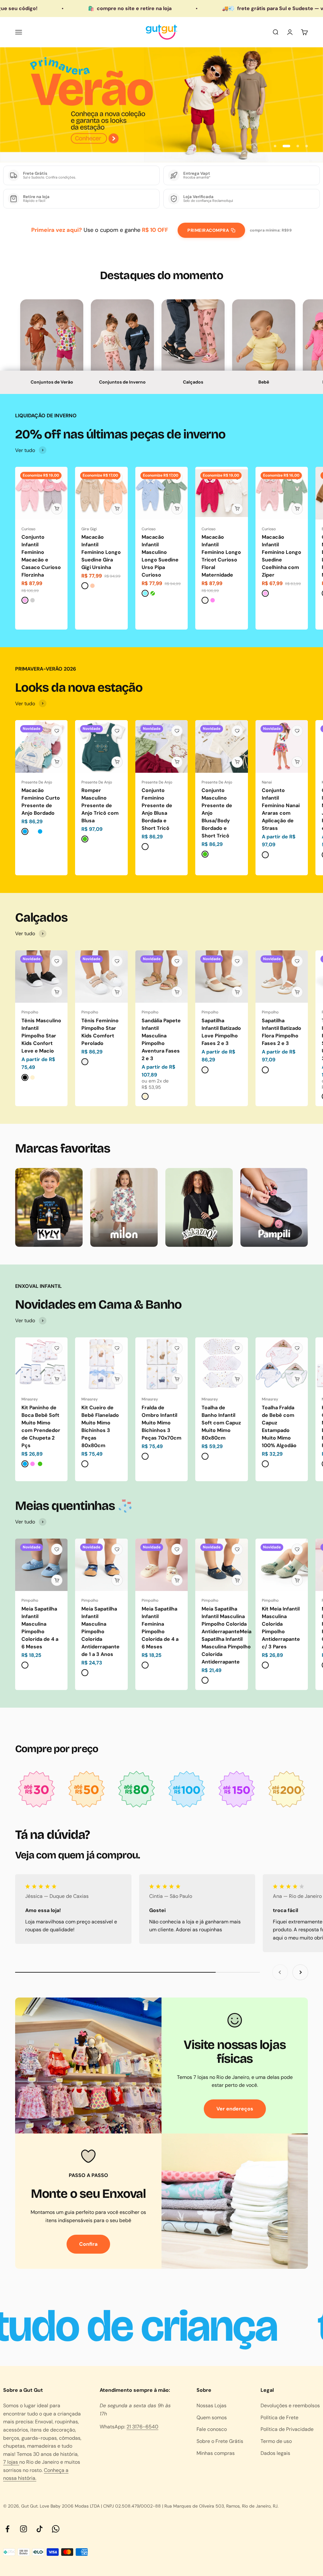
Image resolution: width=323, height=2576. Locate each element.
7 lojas (11, 2462)
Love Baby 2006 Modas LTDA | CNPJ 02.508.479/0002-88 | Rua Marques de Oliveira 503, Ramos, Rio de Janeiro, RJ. (159, 2506)
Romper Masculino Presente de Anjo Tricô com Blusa (100, 805)
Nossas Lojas (211, 2406)
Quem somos (212, 2418)
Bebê (264, 382)
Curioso (28, 529)
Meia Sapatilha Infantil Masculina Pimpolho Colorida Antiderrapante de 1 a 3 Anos (100, 1631)
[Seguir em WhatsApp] (56, 2529)
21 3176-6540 (142, 2427)
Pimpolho (30, 1012)
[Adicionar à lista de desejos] (57, 478)
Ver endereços (235, 2109)
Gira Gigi (89, 529)
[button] (52, 347)
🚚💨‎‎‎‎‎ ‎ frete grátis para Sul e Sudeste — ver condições (219, 8)
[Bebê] (264, 347)
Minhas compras (216, 2453)
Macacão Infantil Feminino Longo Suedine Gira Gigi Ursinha (101, 552)
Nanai (267, 782)
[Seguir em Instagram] (23, 2529)
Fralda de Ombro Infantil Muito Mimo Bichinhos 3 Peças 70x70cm (161, 1423)
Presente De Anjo (37, 782)
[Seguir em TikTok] (40, 2529)
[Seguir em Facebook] (7, 2529)
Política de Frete (279, 2418)
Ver (264, 361)
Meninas (52, 345)
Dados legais (275, 2453)
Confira (88, 2244)
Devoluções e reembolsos (290, 2406)
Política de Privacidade (287, 2429)
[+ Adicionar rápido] (57, 509)
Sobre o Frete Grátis (220, 2441)
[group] (161, 105)
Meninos (52, 361)
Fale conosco (212, 2429)
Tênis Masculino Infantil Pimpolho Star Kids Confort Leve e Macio (41, 1036)
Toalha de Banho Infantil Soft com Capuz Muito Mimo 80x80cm (221, 1423)
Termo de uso (276, 2441)
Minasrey (30, 1399)
